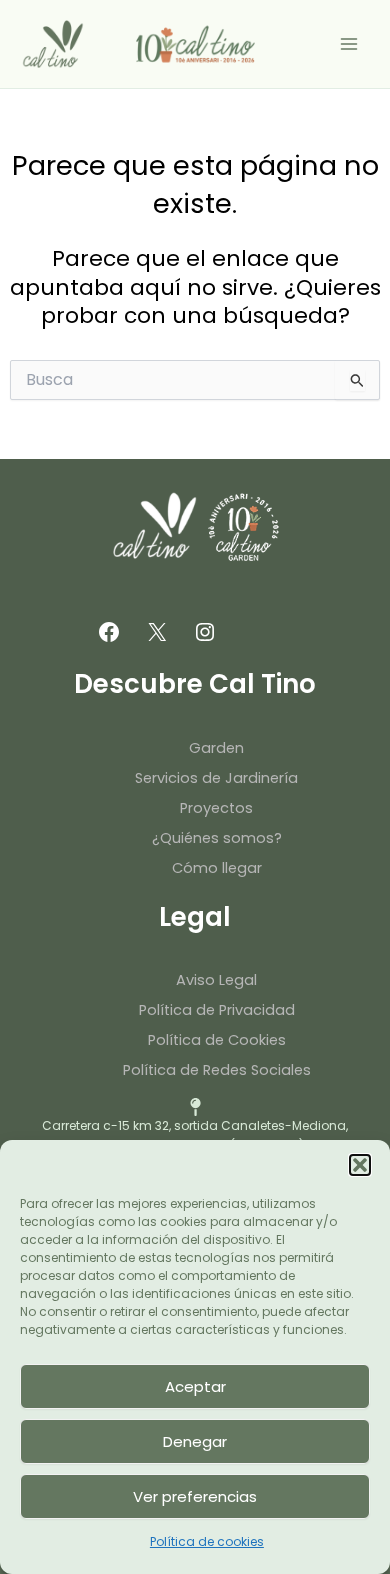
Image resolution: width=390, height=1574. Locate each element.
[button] (360, 1165)
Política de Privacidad (217, 1010)
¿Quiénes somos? (217, 838)
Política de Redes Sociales (217, 1070)
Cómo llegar (217, 868)
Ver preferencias (195, 1496)
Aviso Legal (216, 980)
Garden (216, 748)
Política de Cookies (217, 1040)
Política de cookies (207, 1541)
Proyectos (216, 808)
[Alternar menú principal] (349, 44)
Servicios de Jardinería (216, 778)
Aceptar (195, 1386)
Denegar (195, 1441)
